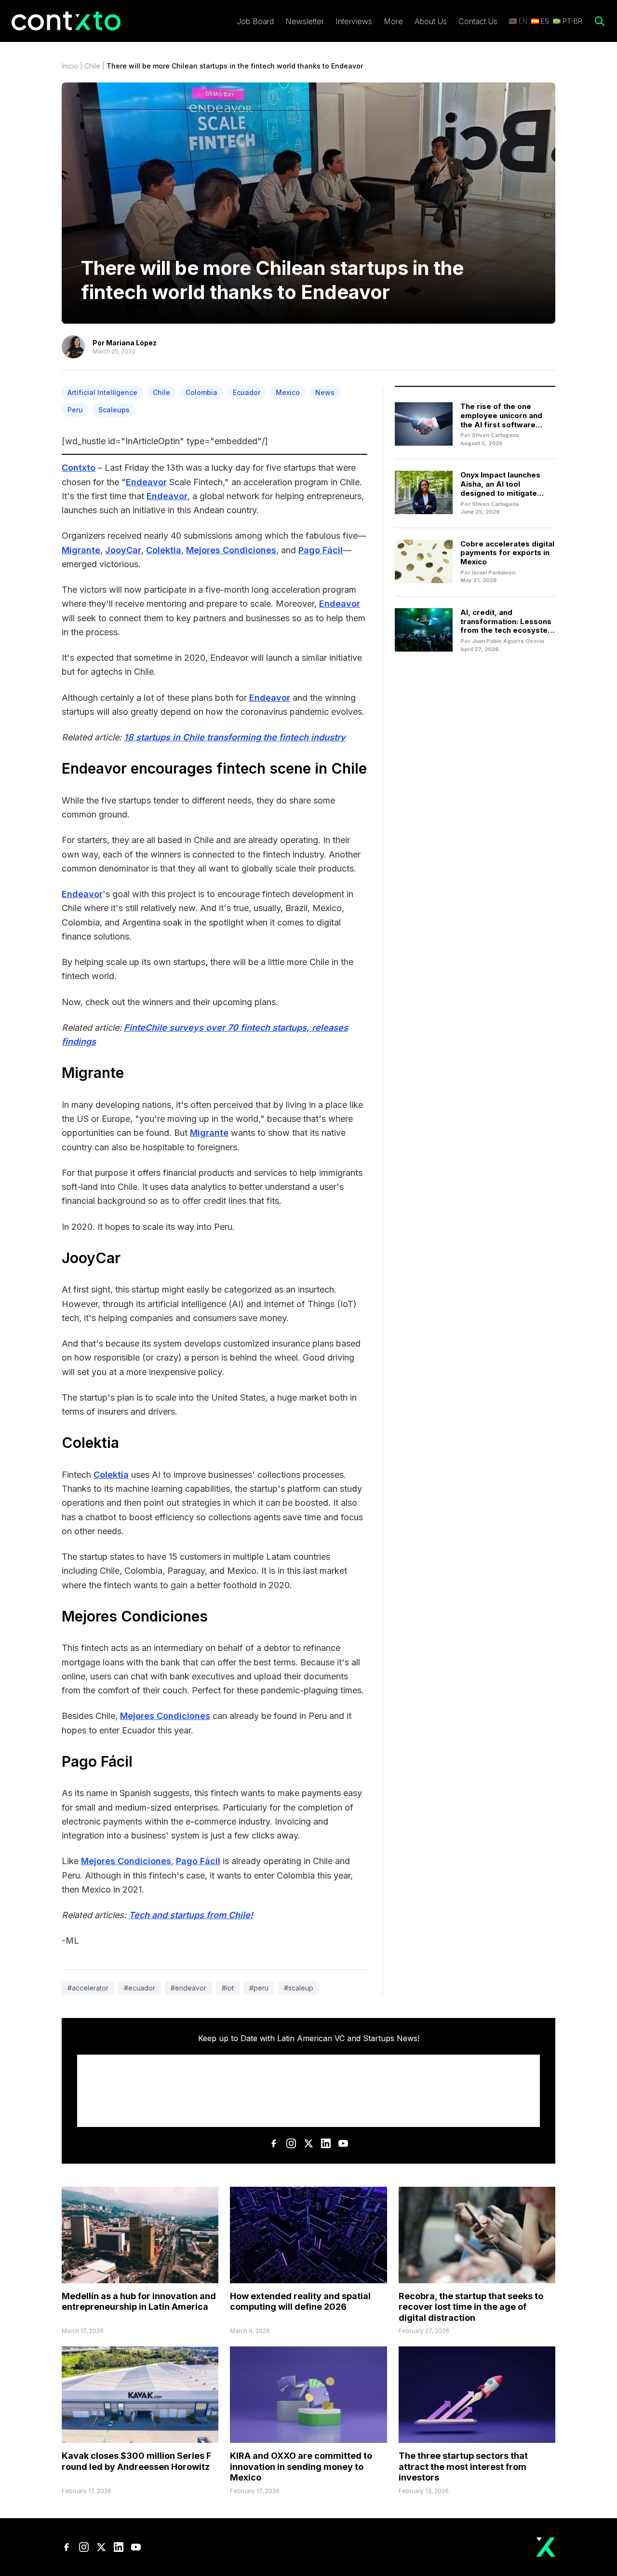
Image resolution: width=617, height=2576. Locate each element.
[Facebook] (274, 2143)
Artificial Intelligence (102, 392)
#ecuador (140, 1988)
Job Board (255, 21)
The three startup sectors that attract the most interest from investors (463, 2467)
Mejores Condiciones (231, 550)
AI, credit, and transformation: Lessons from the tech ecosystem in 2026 (507, 626)
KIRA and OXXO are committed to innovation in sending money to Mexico (301, 2467)
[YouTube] (343, 2143)
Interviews (354, 21)
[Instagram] (291, 2143)
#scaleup (299, 1988)
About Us (431, 21)
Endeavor (146, 482)
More (393, 21)
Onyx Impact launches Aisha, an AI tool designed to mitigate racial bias (500, 488)
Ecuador (247, 392)
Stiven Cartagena (495, 435)
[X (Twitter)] (308, 2143)
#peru (259, 1988)
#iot (228, 1988)
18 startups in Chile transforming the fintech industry (235, 737)
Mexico (288, 392)
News (325, 392)
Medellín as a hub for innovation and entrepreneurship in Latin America (139, 2302)
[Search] (600, 21)
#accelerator (88, 1988)
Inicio (70, 66)
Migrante (81, 550)
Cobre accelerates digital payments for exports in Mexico (507, 553)
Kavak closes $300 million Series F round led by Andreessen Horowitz (136, 2461)
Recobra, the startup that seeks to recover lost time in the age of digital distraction (471, 2307)
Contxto (79, 468)
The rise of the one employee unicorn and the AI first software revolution (501, 420)
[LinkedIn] (326, 2143)
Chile (92, 66)
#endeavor (188, 1988)
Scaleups (114, 410)
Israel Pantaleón (494, 572)
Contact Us (478, 21)
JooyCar (123, 550)
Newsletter (305, 21)
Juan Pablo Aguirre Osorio (508, 641)
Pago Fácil (321, 550)
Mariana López (131, 343)
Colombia (201, 392)
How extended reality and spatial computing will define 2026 (300, 2302)
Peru (75, 410)
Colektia (164, 550)
